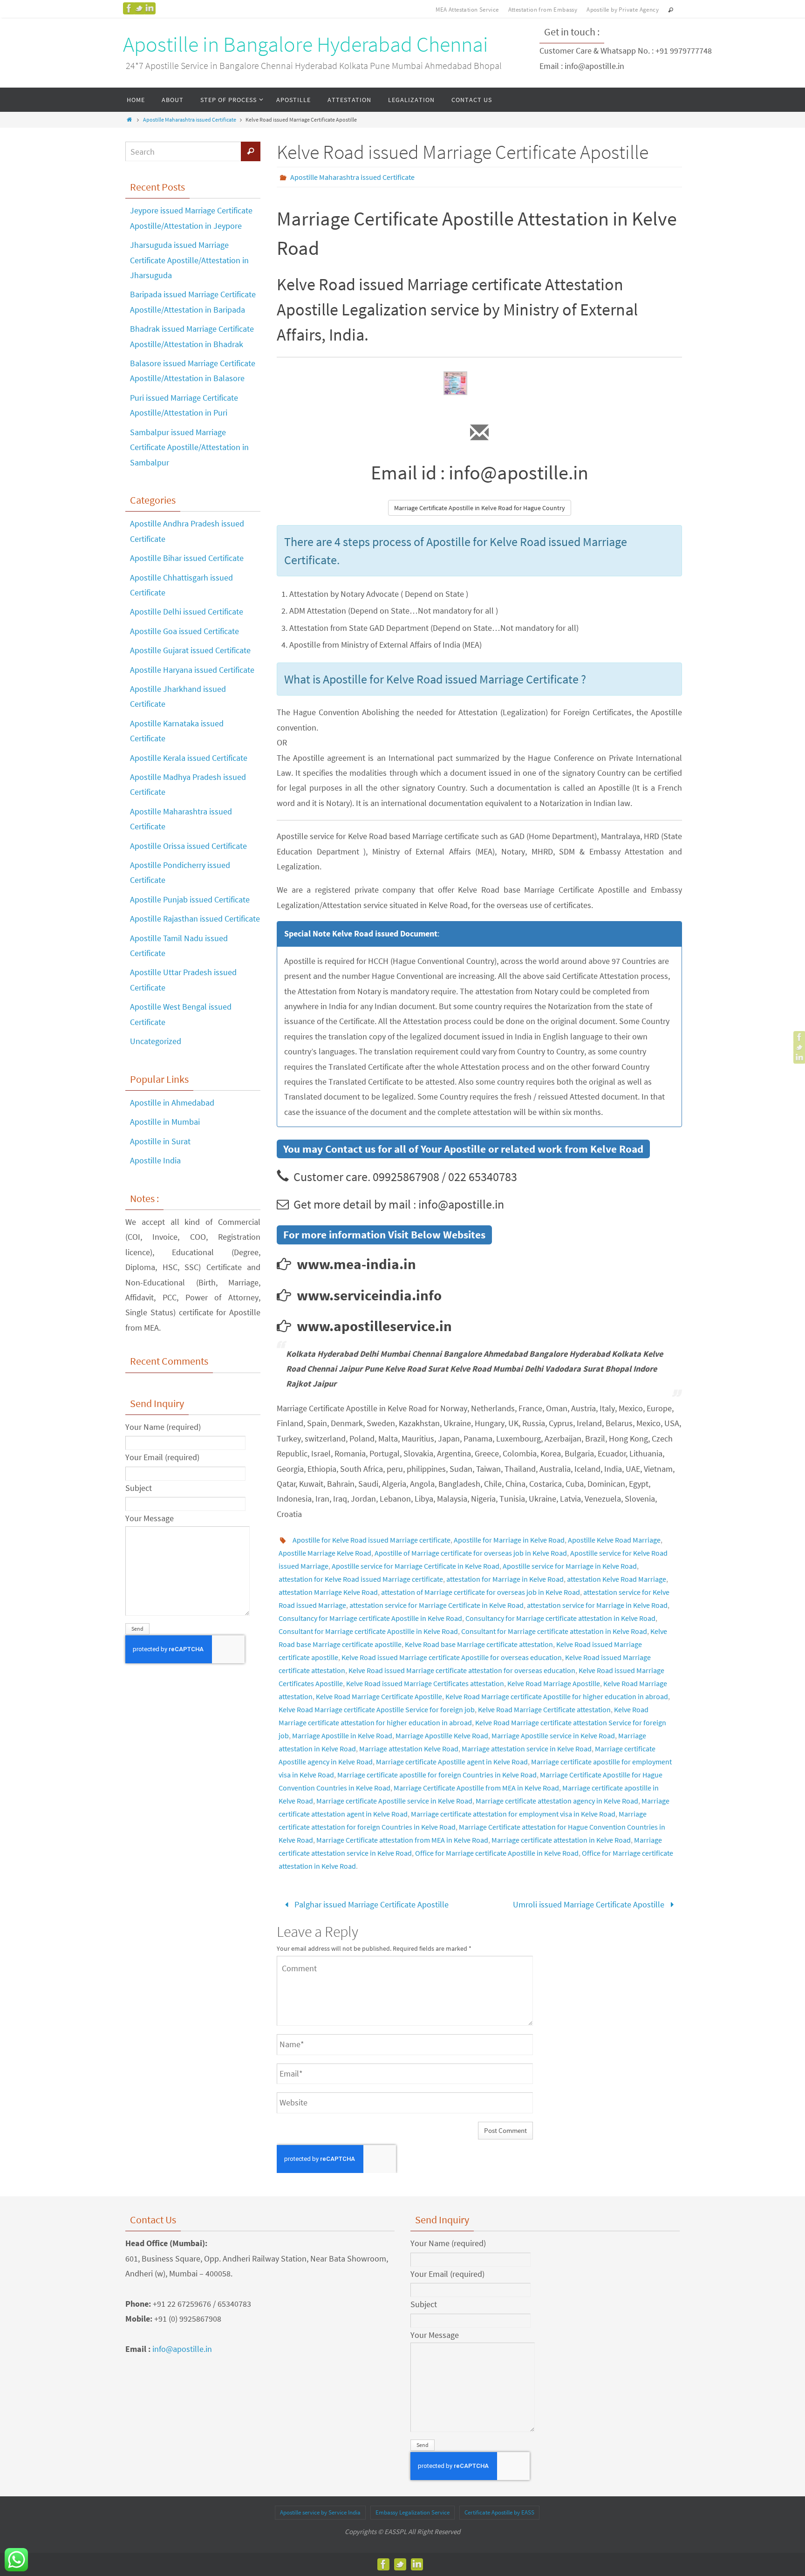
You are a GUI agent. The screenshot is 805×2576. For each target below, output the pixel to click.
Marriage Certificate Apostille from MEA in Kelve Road (476, 1788)
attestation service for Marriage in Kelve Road (597, 1605)
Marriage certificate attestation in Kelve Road (561, 1840)
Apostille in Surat (160, 1141)
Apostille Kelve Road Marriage (614, 1540)
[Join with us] (150, 8)
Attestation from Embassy (543, 10)
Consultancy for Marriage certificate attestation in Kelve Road (560, 1618)
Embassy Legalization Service (413, 2512)
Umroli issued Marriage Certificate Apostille (590, 1904)
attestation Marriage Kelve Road (328, 1592)
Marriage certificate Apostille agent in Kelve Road (452, 1762)
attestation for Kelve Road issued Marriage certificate (361, 1579)
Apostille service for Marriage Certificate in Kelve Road (416, 1566)
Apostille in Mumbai (165, 1122)
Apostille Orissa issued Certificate (188, 846)
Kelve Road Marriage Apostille (554, 1683)
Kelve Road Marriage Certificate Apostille (379, 1696)
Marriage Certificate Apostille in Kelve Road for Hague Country (480, 508)
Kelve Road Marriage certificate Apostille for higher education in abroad (557, 1696)
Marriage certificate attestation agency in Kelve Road (557, 1801)
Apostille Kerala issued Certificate (189, 758)
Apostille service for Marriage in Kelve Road (570, 1566)
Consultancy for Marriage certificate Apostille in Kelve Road (370, 1618)
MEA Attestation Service (467, 10)
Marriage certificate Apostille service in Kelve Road (394, 1801)
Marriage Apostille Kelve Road (442, 1736)
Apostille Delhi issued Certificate (187, 612)
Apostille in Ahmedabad (172, 1103)
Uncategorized (156, 1041)
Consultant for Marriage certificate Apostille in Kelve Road (368, 1631)
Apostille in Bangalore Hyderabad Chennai (306, 44)
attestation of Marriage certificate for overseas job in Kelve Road (481, 1592)
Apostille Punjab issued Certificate (190, 899)
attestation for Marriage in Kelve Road (505, 1579)
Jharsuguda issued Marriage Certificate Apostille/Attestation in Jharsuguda (189, 260)
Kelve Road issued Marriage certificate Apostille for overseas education (452, 1657)
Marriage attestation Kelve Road (409, 1749)
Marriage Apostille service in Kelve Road (553, 1736)
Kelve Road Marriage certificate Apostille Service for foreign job (377, 1709)
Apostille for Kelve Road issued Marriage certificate (372, 1540)
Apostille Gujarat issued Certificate (190, 650)
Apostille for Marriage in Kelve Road (509, 1540)
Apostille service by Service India (320, 2512)
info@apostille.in (182, 2349)
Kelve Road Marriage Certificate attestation (544, 1709)
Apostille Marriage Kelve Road (325, 1553)
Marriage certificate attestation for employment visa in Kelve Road (513, 1814)
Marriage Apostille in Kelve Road (342, 1736)
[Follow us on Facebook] (129, 8)
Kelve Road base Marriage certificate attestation (479, 1644)
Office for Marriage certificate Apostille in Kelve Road (497, 1853)
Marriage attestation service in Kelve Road (527, 1749)
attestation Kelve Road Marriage (617, 1579)
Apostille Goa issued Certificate (184, 631)
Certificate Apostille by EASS (499, 2512)
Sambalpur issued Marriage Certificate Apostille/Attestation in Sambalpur (189, 447)
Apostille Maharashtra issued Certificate (190, 120)
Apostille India (155, 1160)
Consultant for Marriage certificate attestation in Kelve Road (554, 1631)
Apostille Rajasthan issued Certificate (195, 919)
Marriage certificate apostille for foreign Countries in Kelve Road (437, 1775)
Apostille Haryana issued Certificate (192, 670)
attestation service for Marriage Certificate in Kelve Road (437, 1605)
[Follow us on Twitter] (139, 8)
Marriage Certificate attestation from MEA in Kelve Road (402, 1840)
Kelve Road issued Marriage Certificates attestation (425, 1683)
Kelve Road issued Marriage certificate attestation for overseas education (462, 1670)
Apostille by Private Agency (623, 10)
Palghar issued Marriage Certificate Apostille (371, 1904)
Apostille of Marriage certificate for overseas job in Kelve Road (471, 1553)
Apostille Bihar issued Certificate (187, 558)
